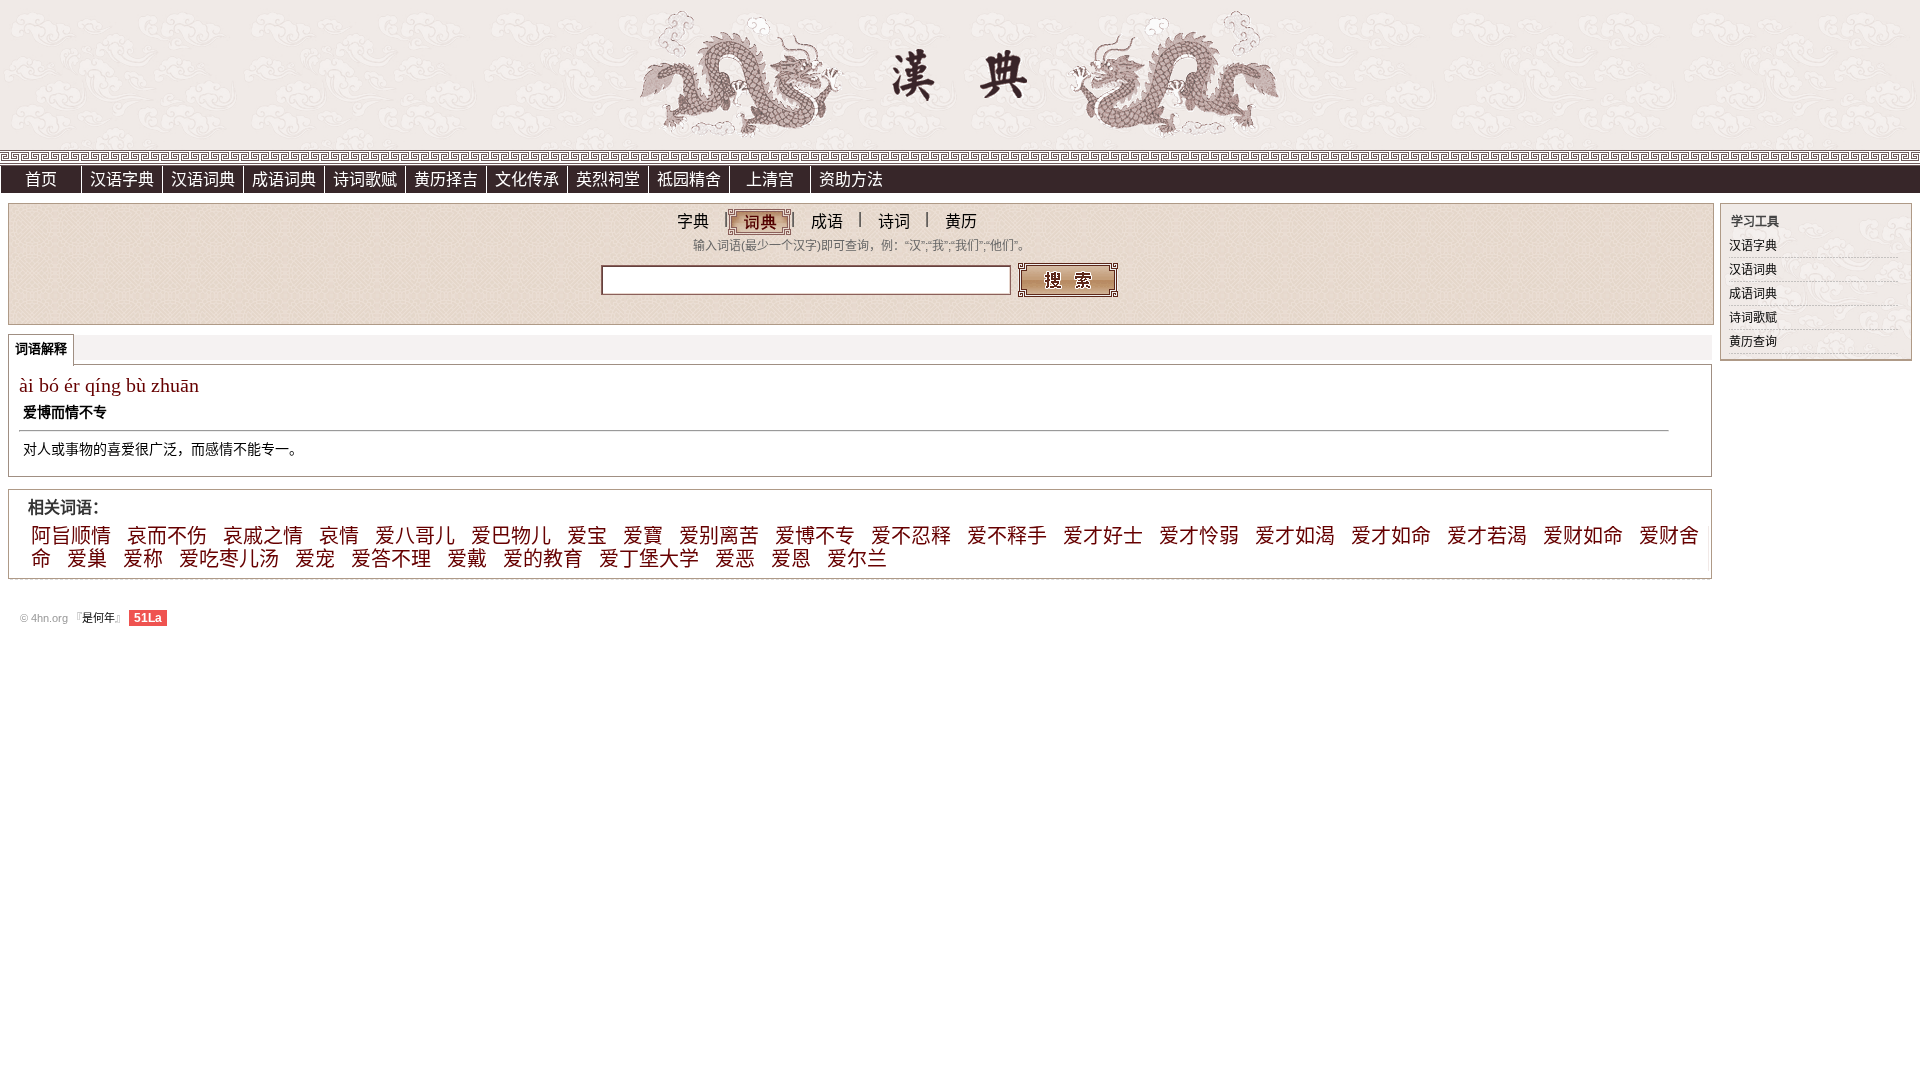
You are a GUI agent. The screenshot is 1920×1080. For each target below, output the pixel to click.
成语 (827, 221)
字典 (693, 221)
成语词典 (284, 179)
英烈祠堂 (608, 179)
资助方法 (851, 179)
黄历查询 (1753, 342)
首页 (41, 179)
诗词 (894, 221)
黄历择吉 (446, 179)
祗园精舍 (689, 179)
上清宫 (770, 179)
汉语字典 (122, 179)
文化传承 (527, 179)
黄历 (961, 221)
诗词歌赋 (365, 179)
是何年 (98, 618)
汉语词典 (203, 179)
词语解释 (41, 348)
